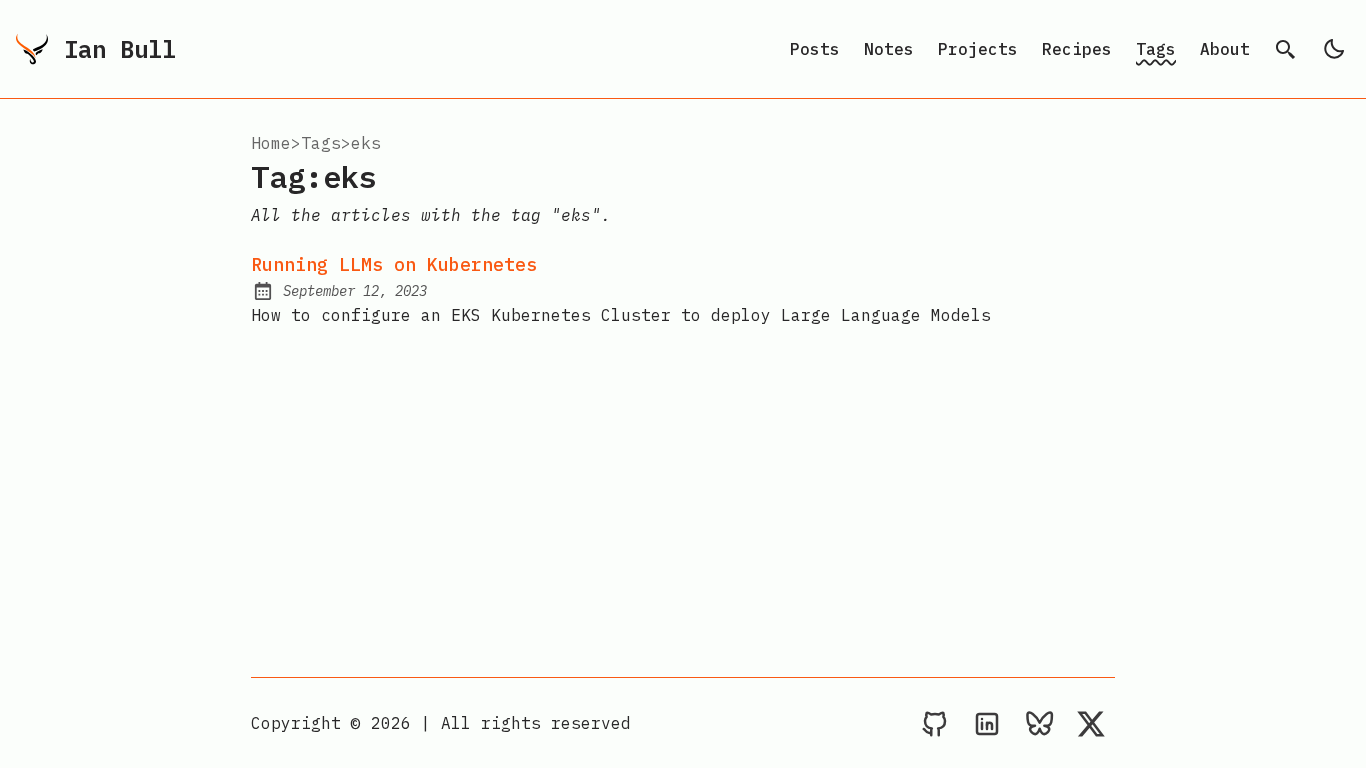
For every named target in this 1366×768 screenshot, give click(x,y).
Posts (815, 49)
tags (321, 143)
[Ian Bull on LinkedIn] (987, 723)
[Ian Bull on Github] (935, 723)
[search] (1286, 49)
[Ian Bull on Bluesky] (1039, 723)
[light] (1334, 49)
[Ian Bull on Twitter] (1091, 723)
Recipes (1077, 49)
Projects (978, 49)
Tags (1156, 49)
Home (271, 143)
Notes (889, 49)
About (1225, 49)
